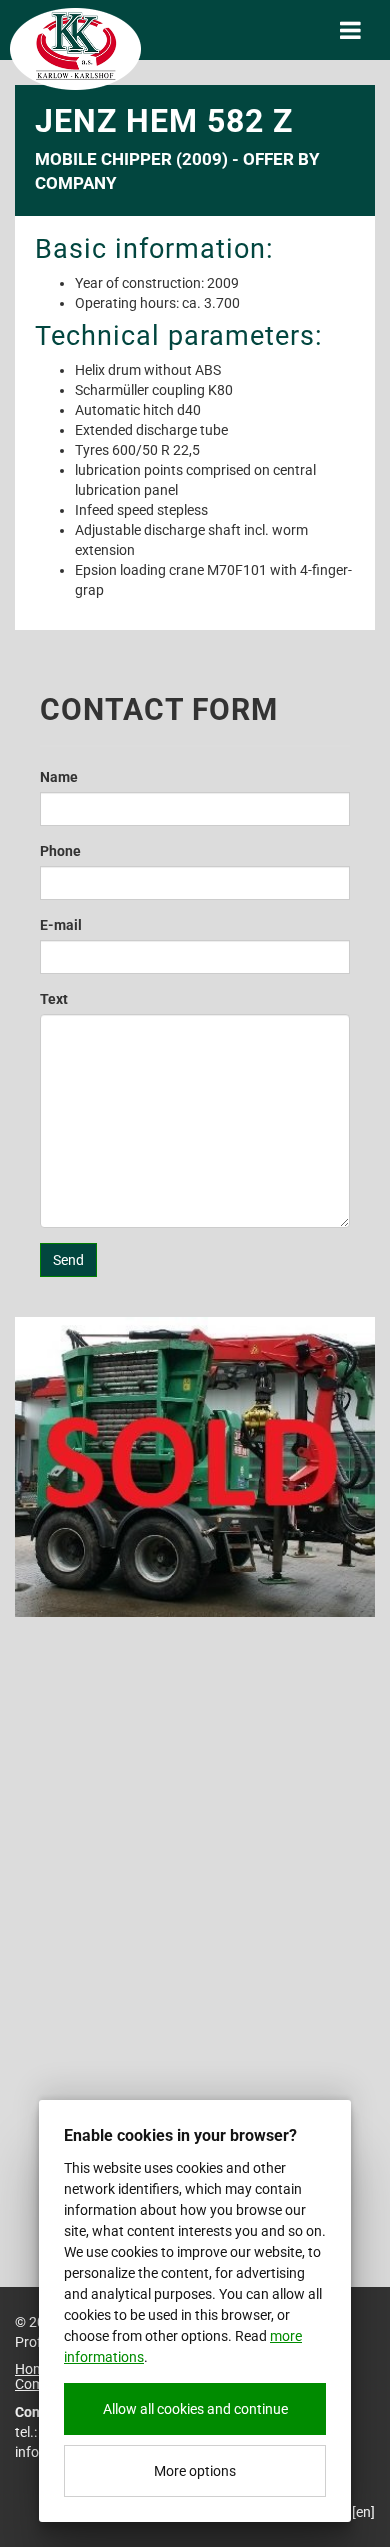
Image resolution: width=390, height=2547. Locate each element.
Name (59, 777)
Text (54, 999)
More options (195, 2471)
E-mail (61, 925)
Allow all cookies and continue (195, 2409)
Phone (60, 851)
